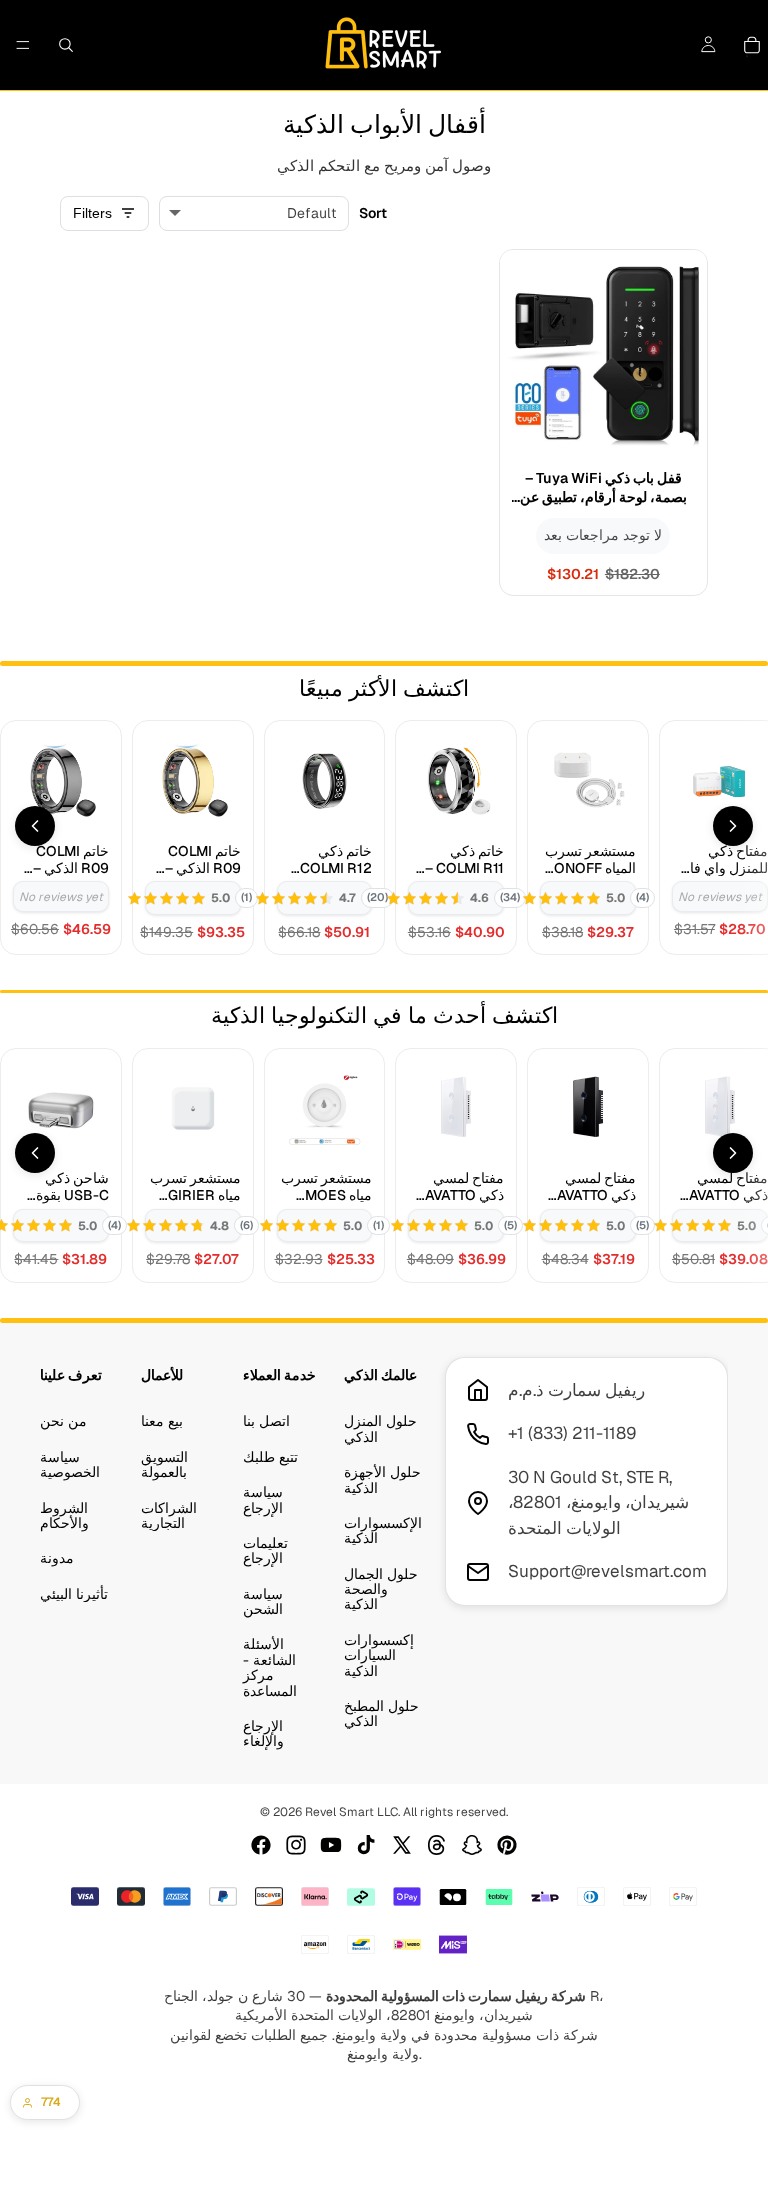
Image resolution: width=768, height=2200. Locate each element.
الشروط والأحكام (64, 1515)
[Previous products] (35, 826)
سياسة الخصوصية (70, 1464)
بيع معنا (162, 1422)
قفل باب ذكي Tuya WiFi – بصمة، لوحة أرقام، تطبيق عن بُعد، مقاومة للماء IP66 (603, 487)
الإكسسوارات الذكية (383, 1530)
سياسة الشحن (263, 1601)
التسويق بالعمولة (164, 1464)
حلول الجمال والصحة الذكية (381, 1589)
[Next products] (733, 826)
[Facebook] (261, 1845)
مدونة (57, 1559)
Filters (92, 213)
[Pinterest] (507, 1845)
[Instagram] (296, 1845)
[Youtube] (331, 1845)
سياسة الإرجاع (263, 1500)
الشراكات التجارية (169, 1515)
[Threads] (437, 1845)
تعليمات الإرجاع (265, 1550)
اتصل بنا (266, 1422)
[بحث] (66, 45)
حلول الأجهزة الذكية (382, 1480)
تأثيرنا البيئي (74, 1594)
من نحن (63, 1422)
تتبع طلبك (270, 1457)
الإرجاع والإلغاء (263, 1733)
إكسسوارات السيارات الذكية (379, 1655)
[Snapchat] (472, 1845)
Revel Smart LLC (351, 1812)
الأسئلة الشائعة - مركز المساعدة (270, 1668)
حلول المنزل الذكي (380, 1429)
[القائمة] (23, 45)
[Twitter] (402, 1845)
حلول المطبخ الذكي (381, 1713)
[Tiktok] (366, 1845)
